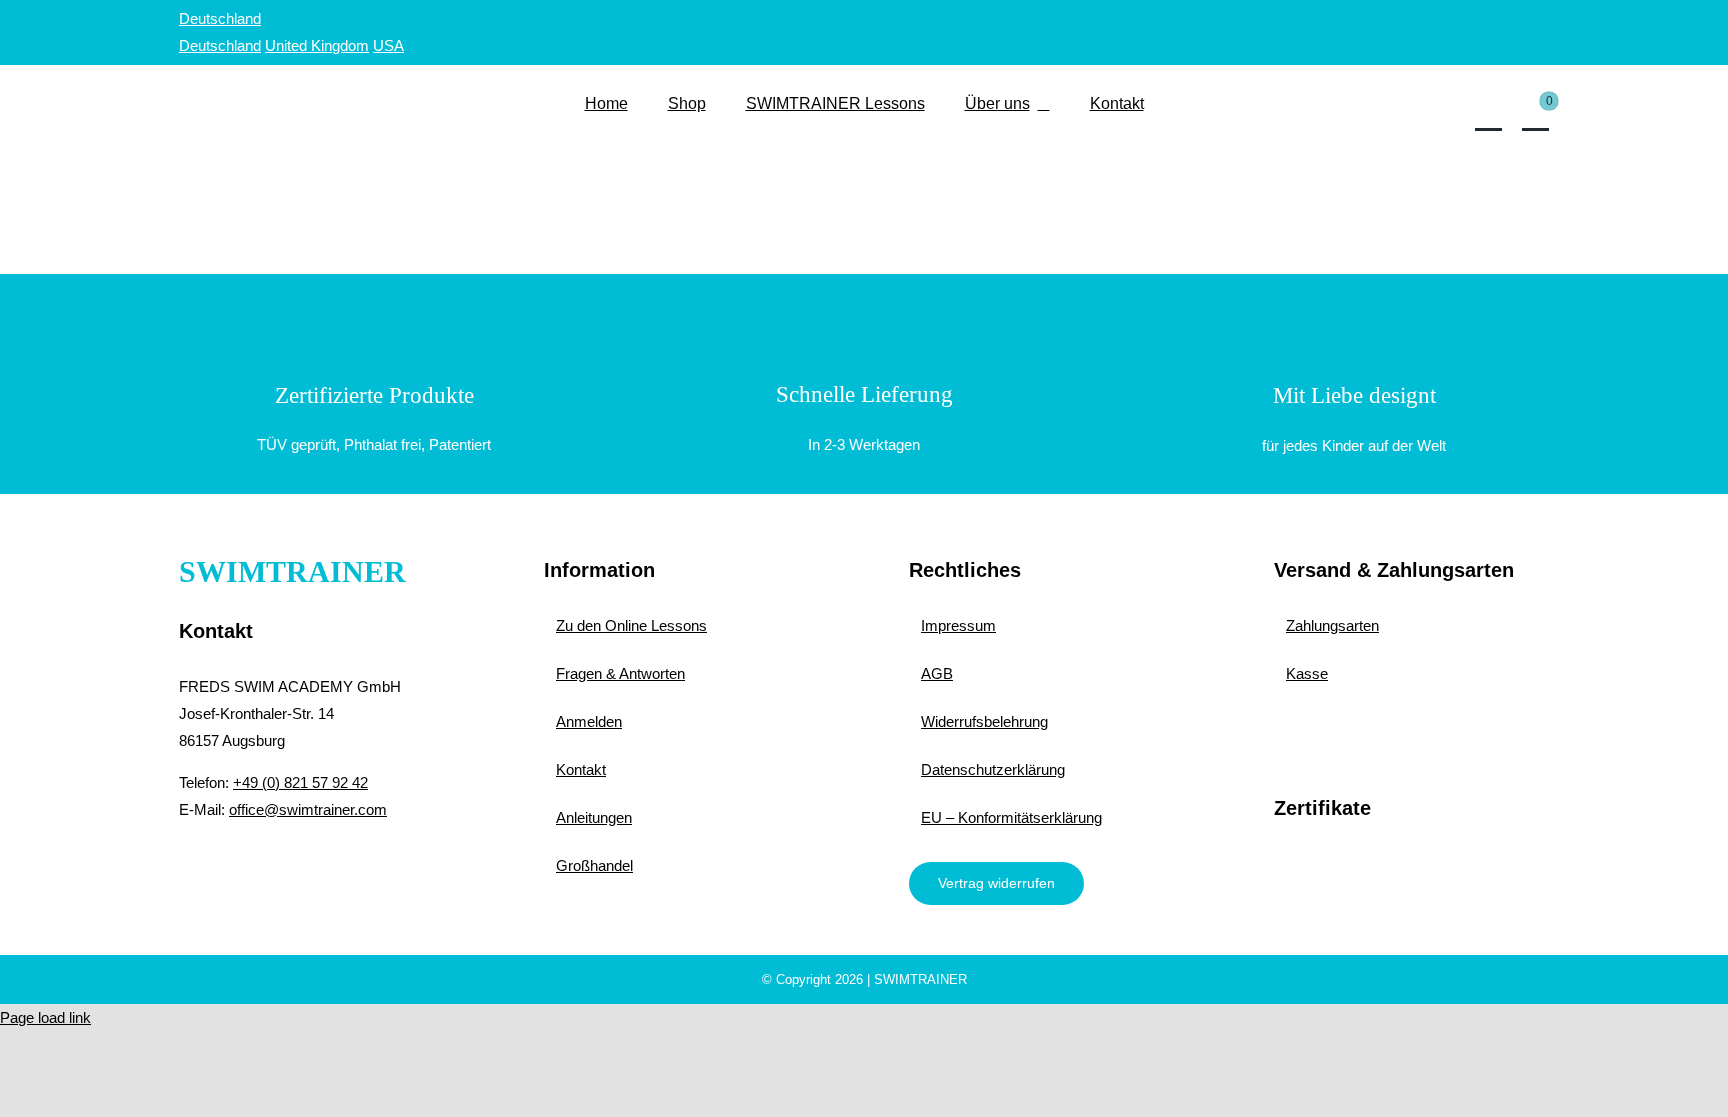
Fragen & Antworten (620, 673)
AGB (937, 673)
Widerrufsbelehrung (984, 721)
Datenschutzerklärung (993, 769)
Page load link (45, 1017)
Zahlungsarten (1332, 625)
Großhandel (594, 865)
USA (388, 45)
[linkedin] (344, 865)
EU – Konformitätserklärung (1011, 817)
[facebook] (188, 865)
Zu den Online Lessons (631, 625)
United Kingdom (317, 45)
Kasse (1307, 673)
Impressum (958, 625)
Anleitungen (594, 817)
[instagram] (227, 865)
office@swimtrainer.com (308, 809)
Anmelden (589, 721)
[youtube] (266, 865)
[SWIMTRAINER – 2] (316, 82)
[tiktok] (305, 865)
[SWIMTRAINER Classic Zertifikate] (1411, 857)
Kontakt (581, 769)
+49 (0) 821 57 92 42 (300, 782)
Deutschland (220, 18)
